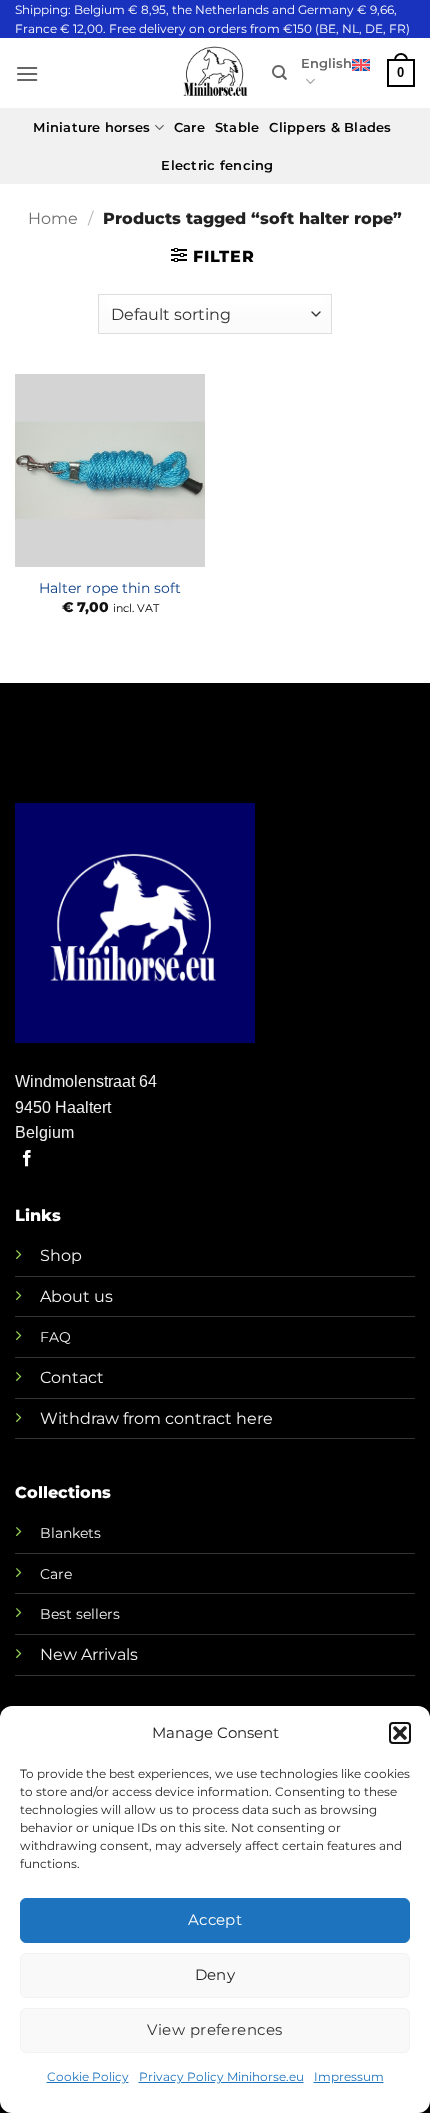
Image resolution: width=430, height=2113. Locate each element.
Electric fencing (217, 165)
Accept (215, 1919)
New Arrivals (89, 1654)
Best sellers (80, 1614)
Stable (237, 127)
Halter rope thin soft (110, 588)
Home (53, 218)
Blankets (70, 1533)
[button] (400, 1733)
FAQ (55, 1337)
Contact (72, 1377)
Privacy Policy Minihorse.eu (221, 2076)
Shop (61, 1255)
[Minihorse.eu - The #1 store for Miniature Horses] (215, 73)
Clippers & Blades (330, 127)
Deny (215, 1974)
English (326, 63)
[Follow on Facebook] (27, 1159)
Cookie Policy (88, 2076)
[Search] (279, 73)
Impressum (349, 2076)
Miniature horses (91, 127)
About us (76, 1296)
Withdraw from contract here (156, 1418)
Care (189, 127)
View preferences (214, 2029)
